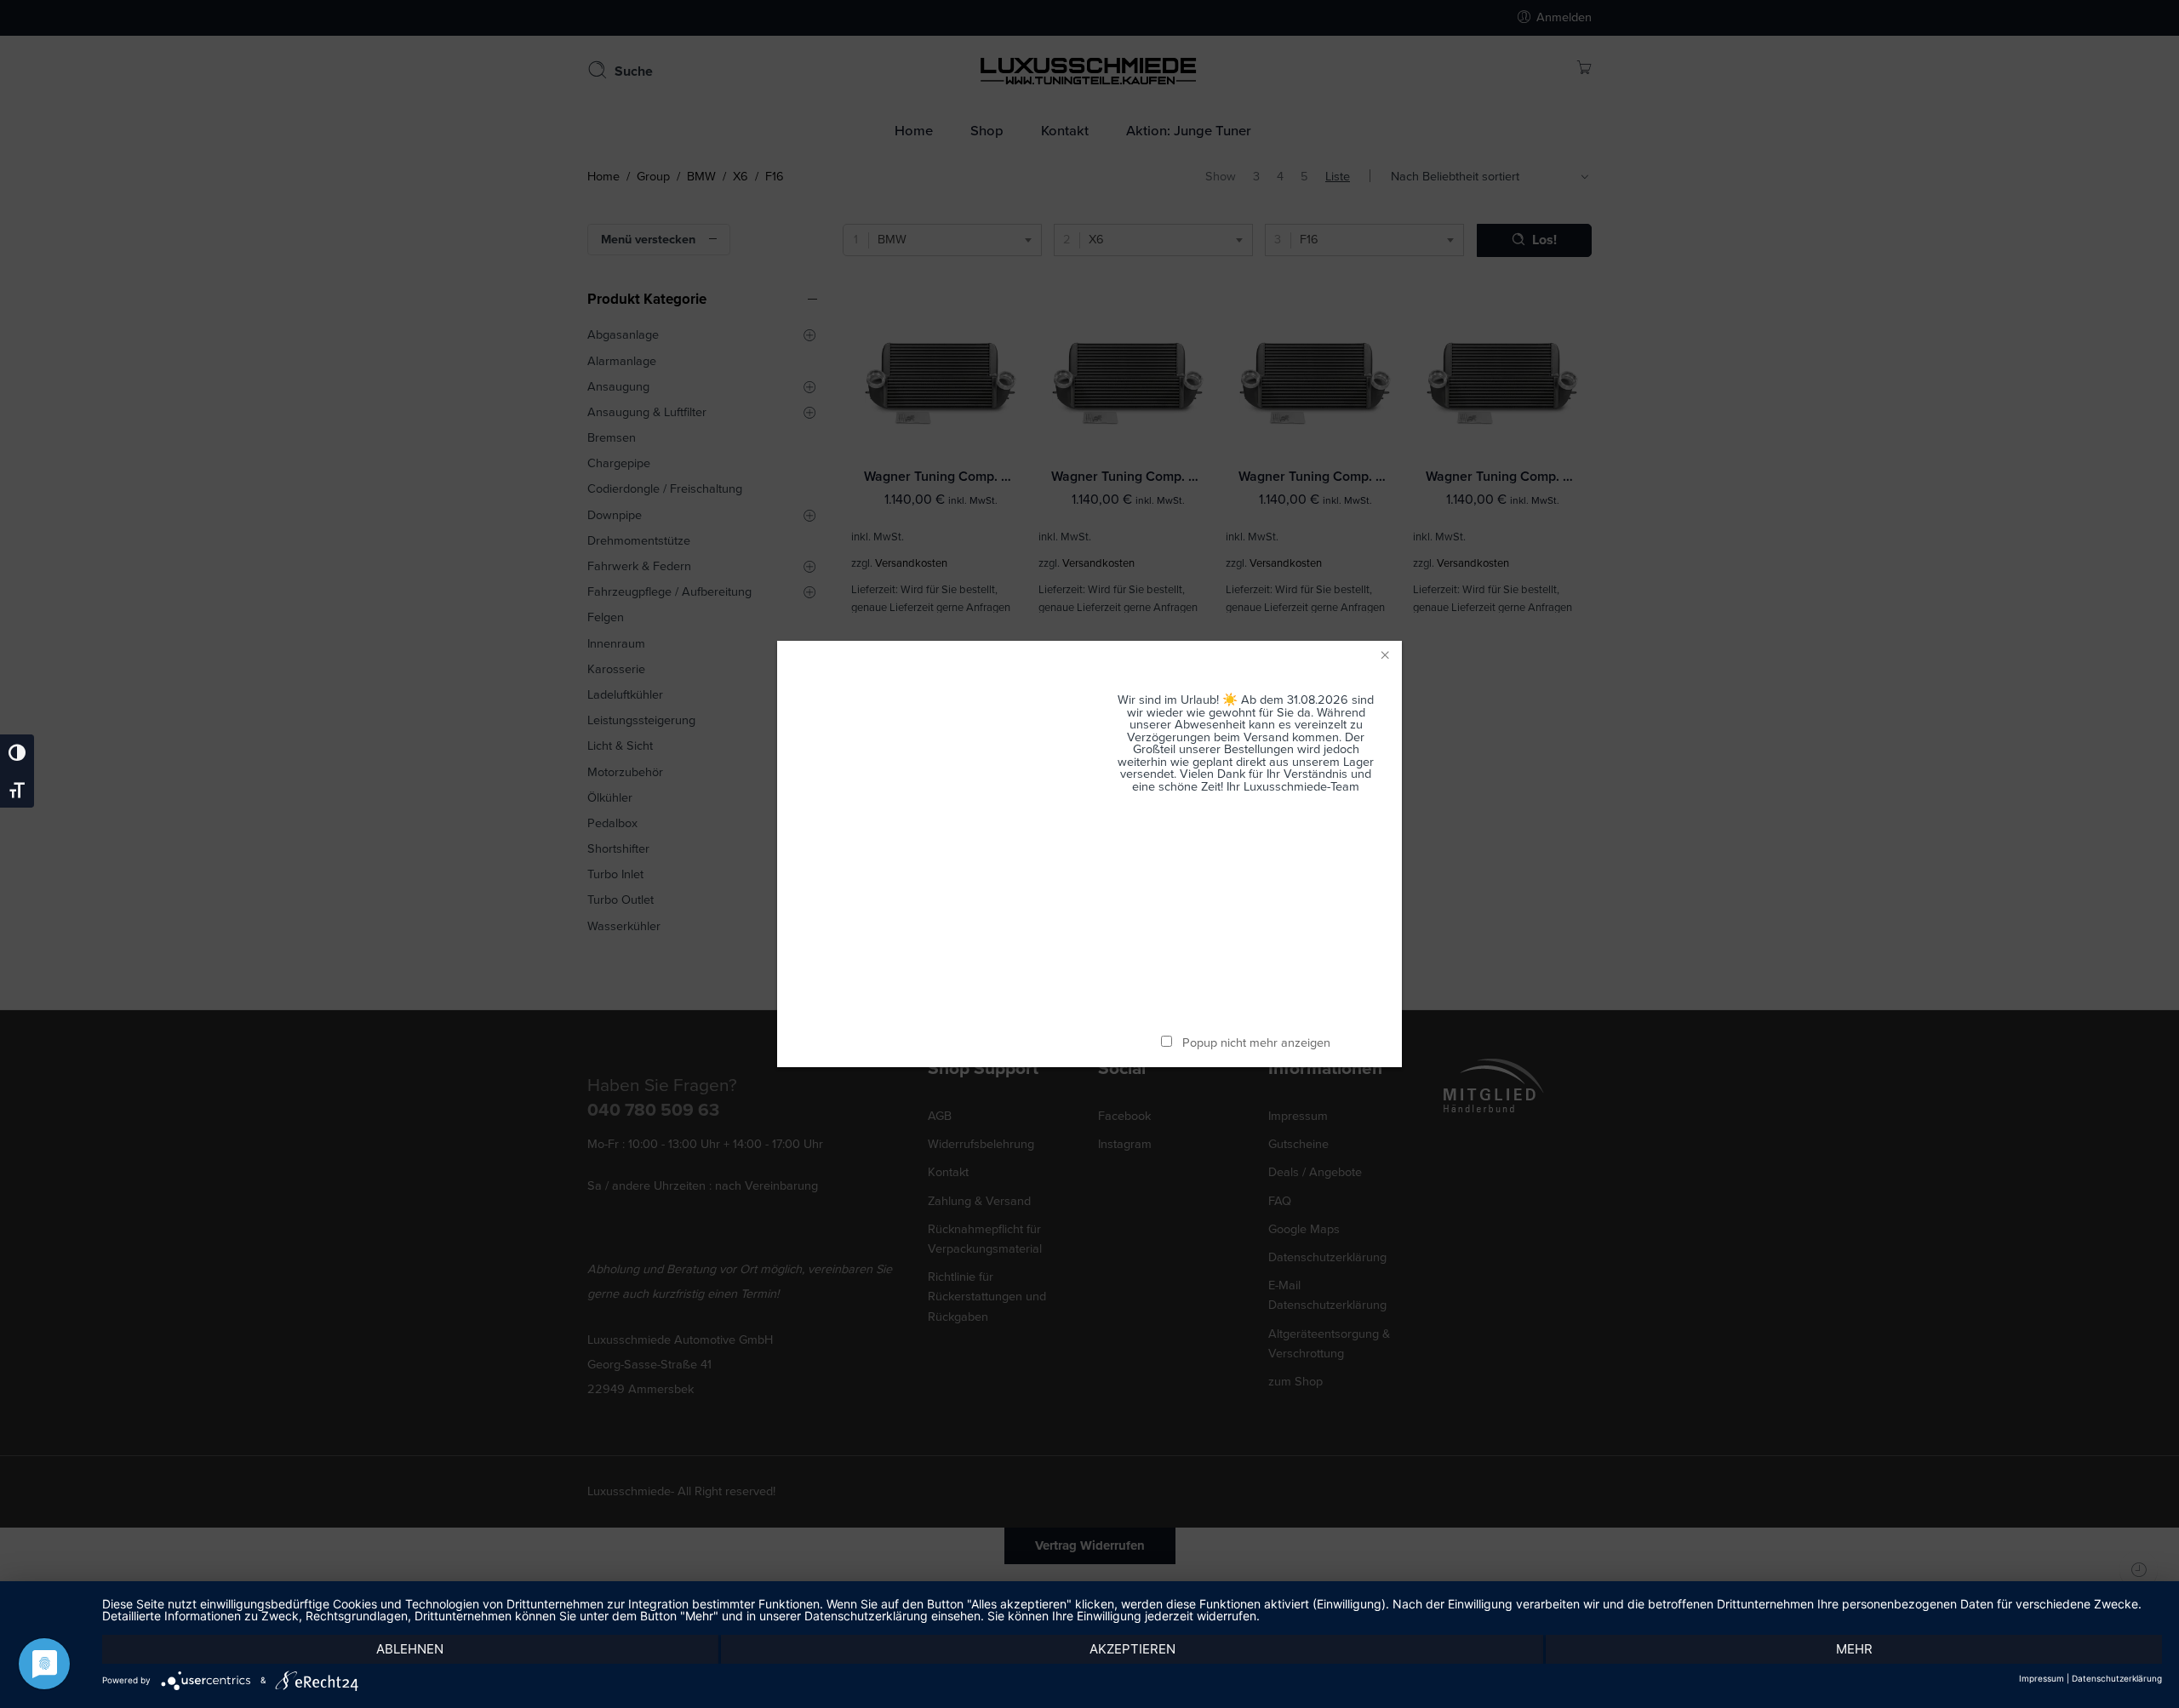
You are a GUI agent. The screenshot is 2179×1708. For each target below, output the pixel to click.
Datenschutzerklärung (2117, 1678)
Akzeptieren (1132, 1649)
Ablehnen (410, 1649)
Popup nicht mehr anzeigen (1256, 1043)
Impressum (2042, 1678)
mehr (1854, 1649)
